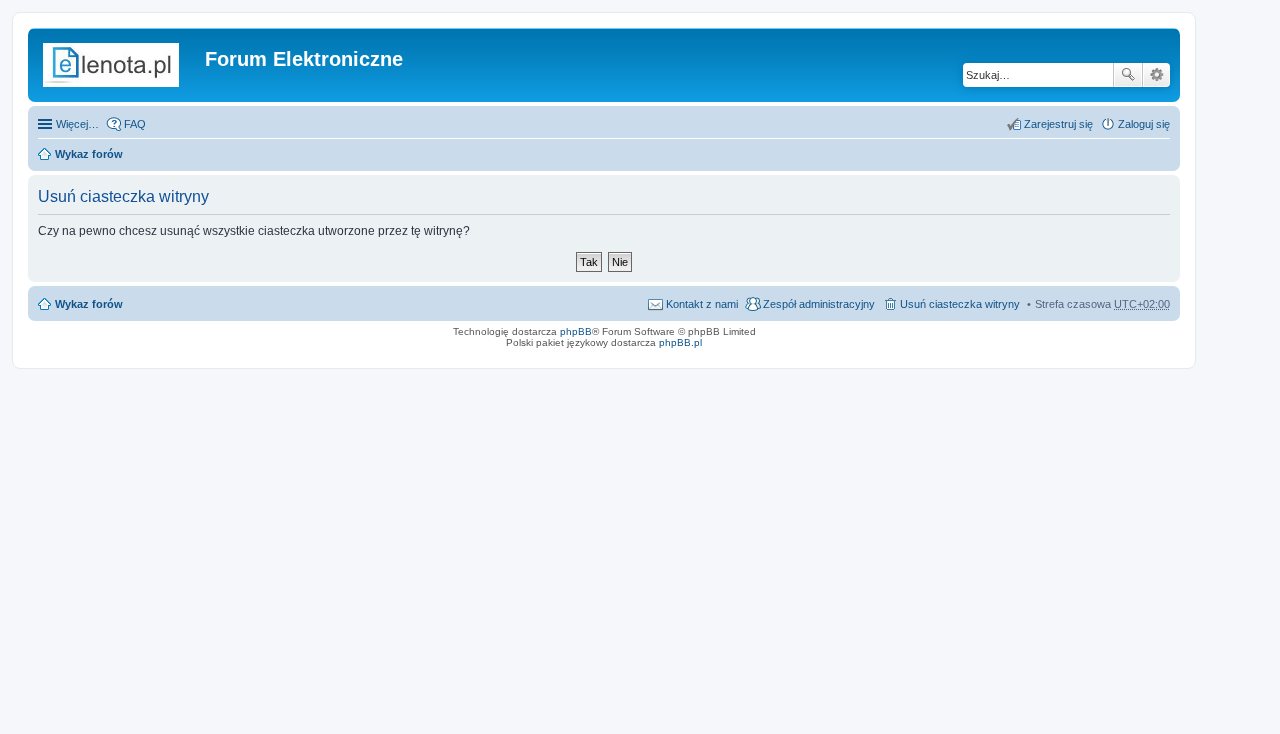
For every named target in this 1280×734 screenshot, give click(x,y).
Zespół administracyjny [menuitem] (819, 304)
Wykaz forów (89, 154)
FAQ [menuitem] (135, 124)
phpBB (576, 331)
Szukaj (1128, 75)
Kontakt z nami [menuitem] (702, 304)
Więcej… (77, 124)
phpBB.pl (680, 342)
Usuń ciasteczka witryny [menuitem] (960, 304)
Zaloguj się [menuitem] (1144, 124)
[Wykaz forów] (119, 65)
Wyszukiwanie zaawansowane (1156, 75)
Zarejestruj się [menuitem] (1058, 124)
